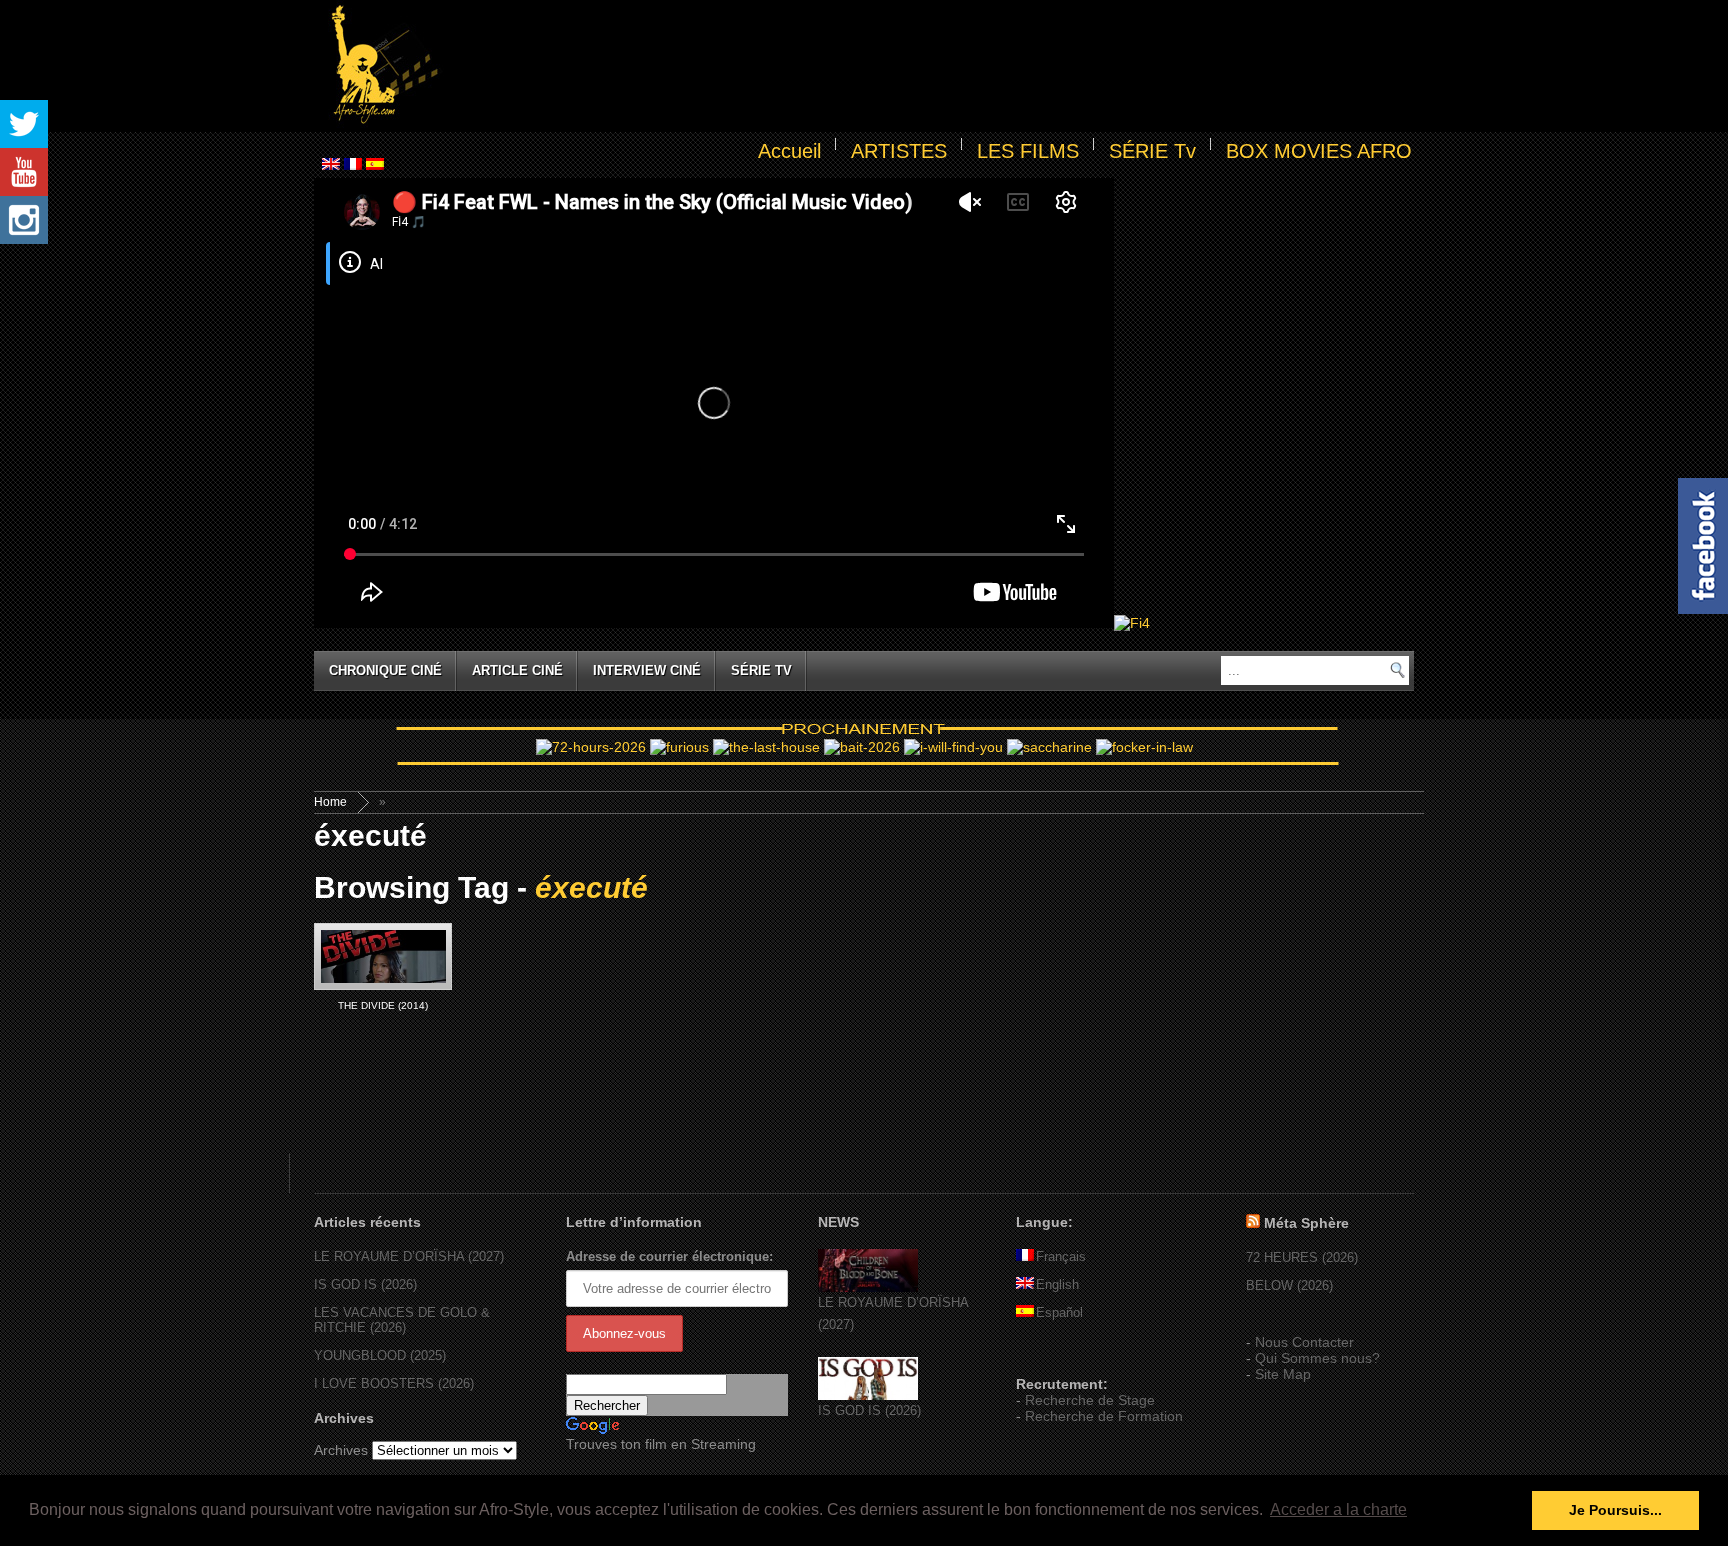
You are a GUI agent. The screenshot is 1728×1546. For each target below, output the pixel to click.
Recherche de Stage (1090, 1400)
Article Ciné (517, 670)
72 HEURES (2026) (1302, 1257)
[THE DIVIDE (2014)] (383, 956)
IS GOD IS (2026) (365, 1284)
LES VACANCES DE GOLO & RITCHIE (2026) (402, 1320)
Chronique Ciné (385, 670)
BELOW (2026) (1289, 1285)
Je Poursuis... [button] (1615, 1510)
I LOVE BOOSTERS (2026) (394, 1383)
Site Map (1283, 1374)
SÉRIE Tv (1152, 151)
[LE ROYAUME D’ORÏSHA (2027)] (868, 1287)
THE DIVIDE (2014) (383, 1005)
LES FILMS (1028, 151)
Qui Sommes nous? (1317, 1358)
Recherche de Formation (1104, 1416)
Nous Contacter (1304, 1342)
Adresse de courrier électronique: (669, 1256)
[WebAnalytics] (1056, 1355)
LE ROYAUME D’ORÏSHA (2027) (409, 1256)
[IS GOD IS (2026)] (868, 1395)
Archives (341, 1450)
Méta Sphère (1306, 1223)
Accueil (789, 151)
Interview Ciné (647, 670)
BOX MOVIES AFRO (1319, 151)
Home (330, 802)
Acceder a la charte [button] (1338, 1509)
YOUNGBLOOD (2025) (380, 1355)
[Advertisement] (930, 66)
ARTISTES (899, 151)
